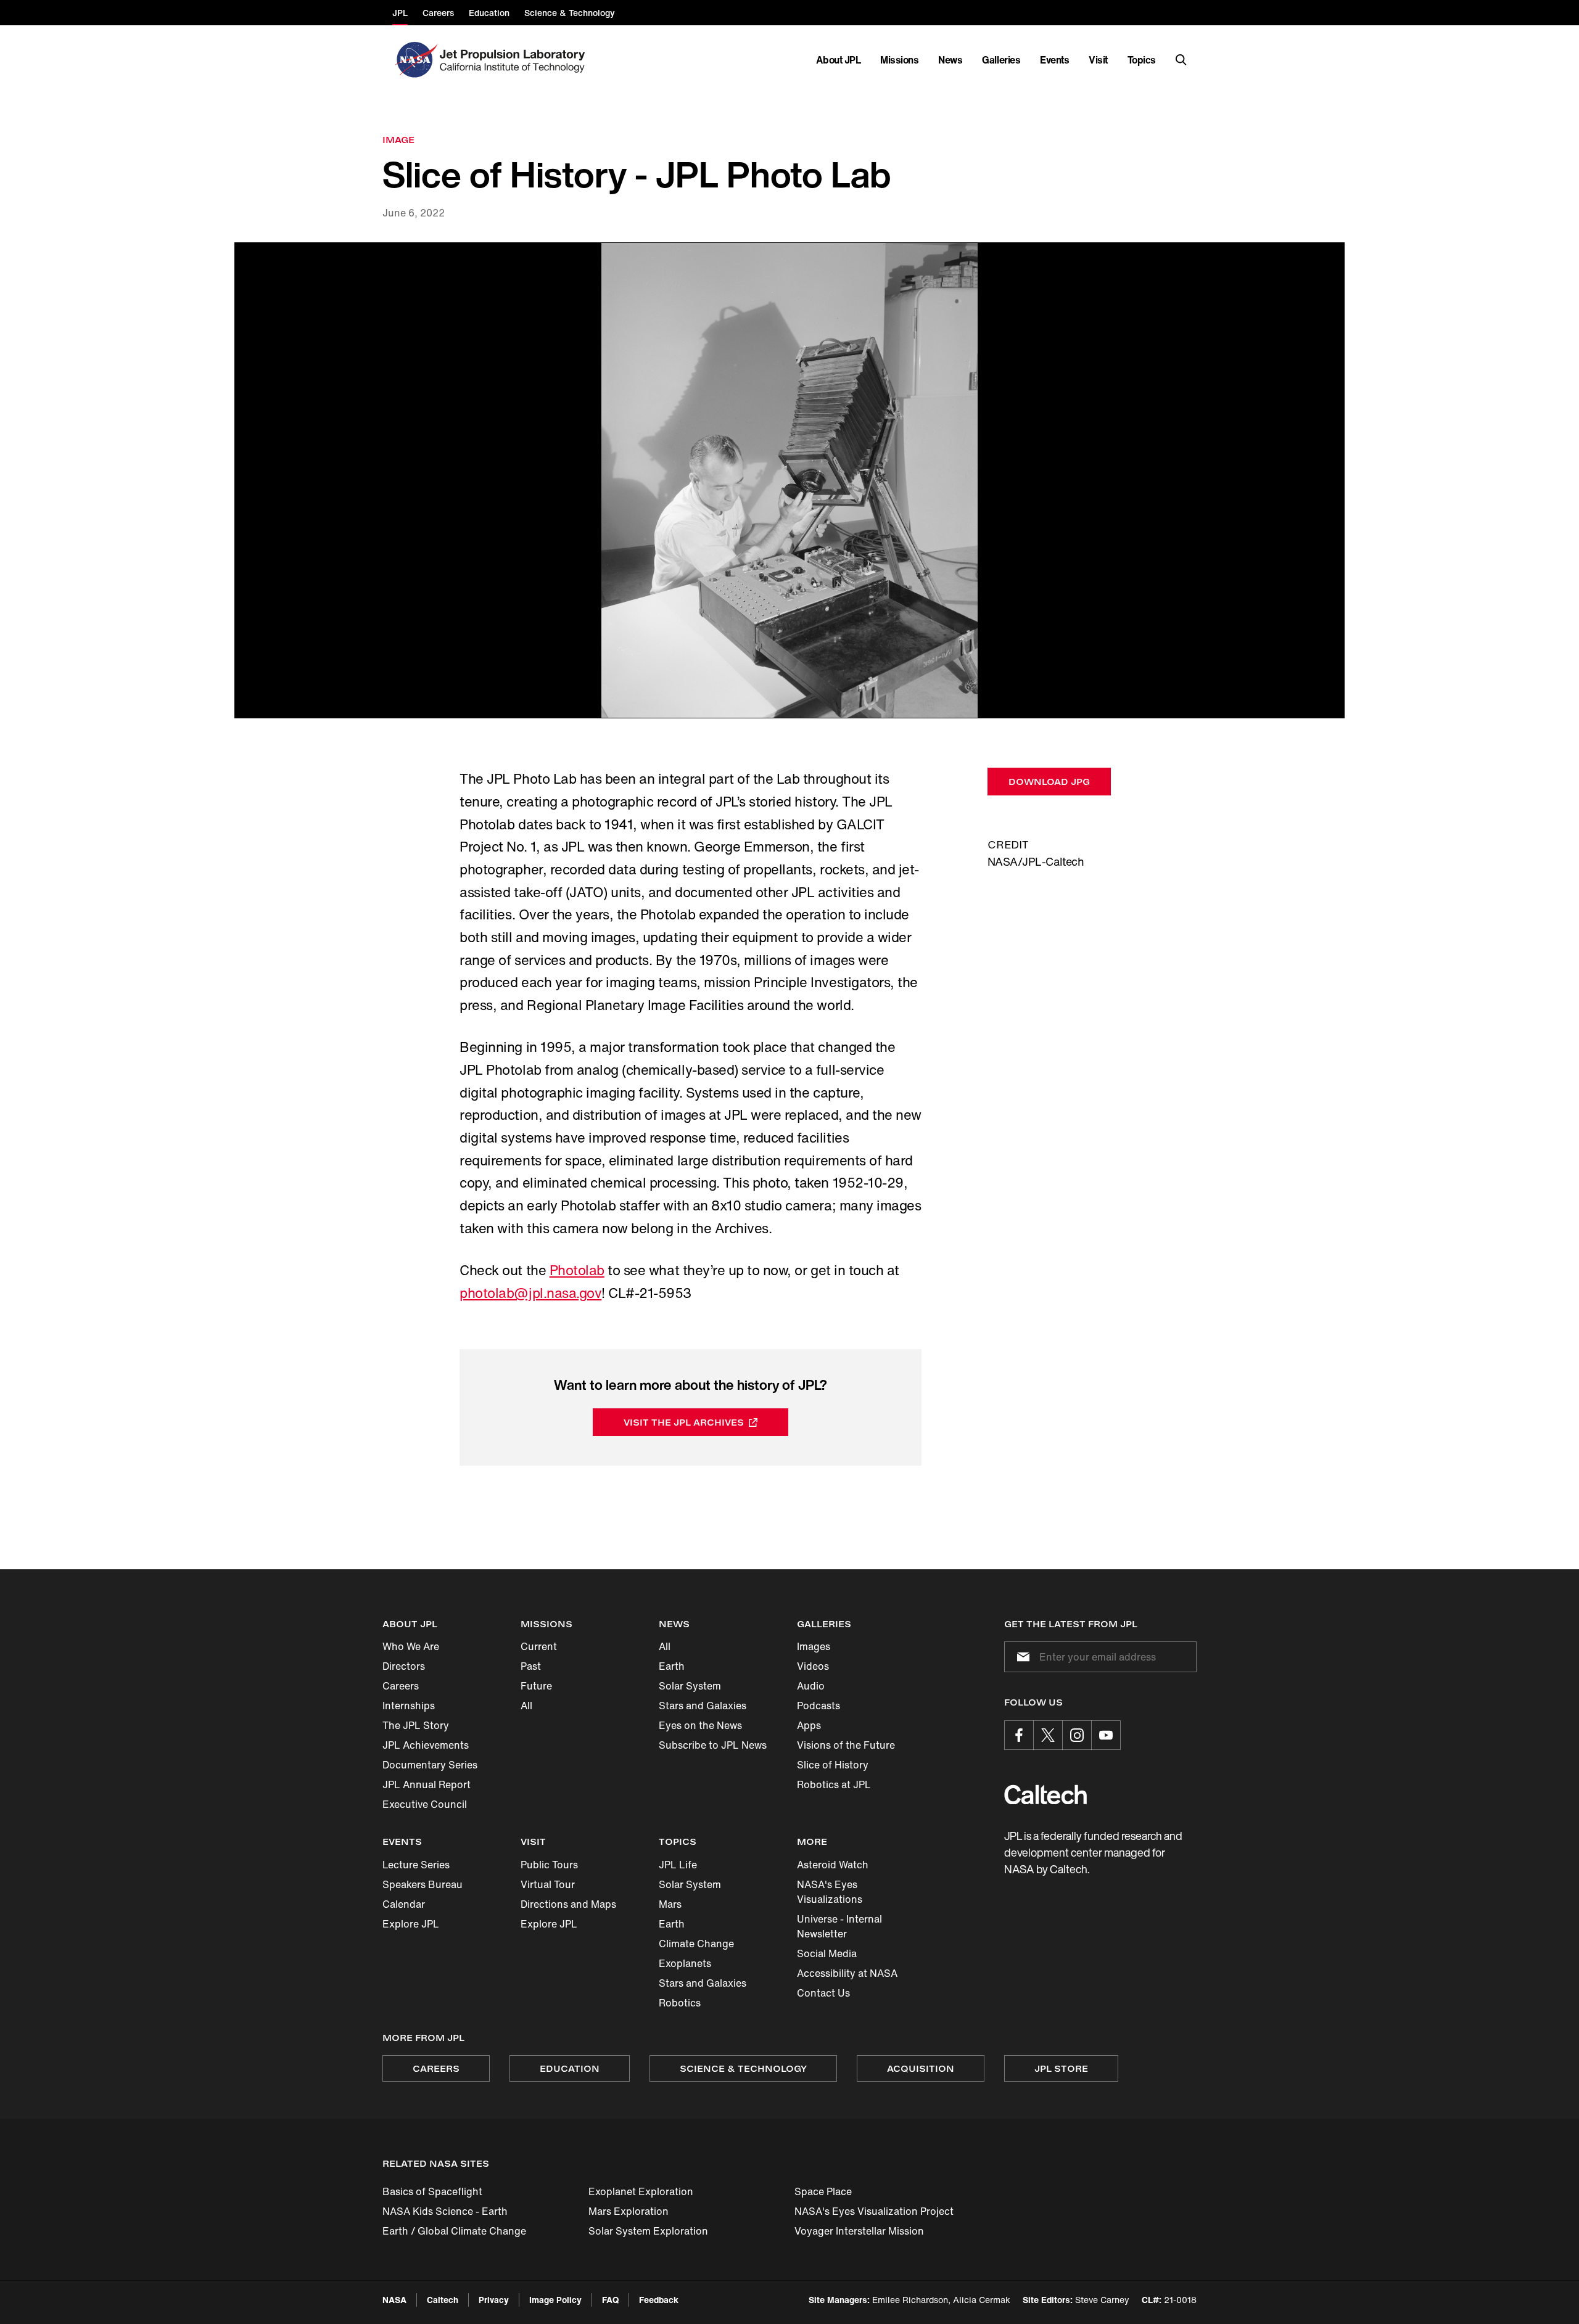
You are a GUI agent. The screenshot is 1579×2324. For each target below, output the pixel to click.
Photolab (577, 1270)
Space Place (823, 2191)
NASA (394, 2300)
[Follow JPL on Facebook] (1019, 1735)
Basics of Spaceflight (432, 2191)
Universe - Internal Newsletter (839, 1926)
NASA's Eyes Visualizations (830, 1892)
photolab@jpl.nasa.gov (530, 1293)
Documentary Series (430, 1765)
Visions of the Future (846, 1745)
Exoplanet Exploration (641, 2191)
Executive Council (425, 1804)
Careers (401, 1686)
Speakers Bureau (423, 1884)
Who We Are (411, 1646)
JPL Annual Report (427, 1784)
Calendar (404, 1904)
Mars (670, 1904)
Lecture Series (416, 1865)
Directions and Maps (568, 1904)
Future (536, 1686)
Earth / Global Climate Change (454, 2231)
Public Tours (549, 1865)
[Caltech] (1045, 1795)
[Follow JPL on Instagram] (1077, 1735)
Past (531, 1666)
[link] (789, 481)
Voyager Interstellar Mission (859, 2231)
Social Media (827, 1953)
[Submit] (1021, 1657)
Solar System (690, 1686)
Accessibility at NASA (847, 1973)
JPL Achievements (426, 1745)
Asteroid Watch (833, 1865)
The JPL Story (416, 1725)
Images (814, 1646)
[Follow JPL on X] (1048, 1735)
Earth (672, 1666)
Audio (811, 1686)
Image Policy (555, 2300)
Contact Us (823, 1993)
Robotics (680, 2003)
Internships (409, 1706)
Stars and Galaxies (703, 1706)
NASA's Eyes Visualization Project (874, 2211)
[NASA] (415, 60)
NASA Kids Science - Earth (445, 2211)
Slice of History (833, 1765)
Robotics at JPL (834, 1784)
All (526, 1706)
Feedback (659, 2300)
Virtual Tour (548, 1884)
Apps (809, 1725)
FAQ (610, 2300)
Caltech (443, 2300)
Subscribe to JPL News (713, 1745)
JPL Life (678, 1865)
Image (398, 140)
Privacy (494, 2300)
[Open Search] (1181, 60)
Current (539, 1646)
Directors (404, 1666)
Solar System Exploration (648, 2231)
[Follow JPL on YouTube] (1106, 1735)
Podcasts (818, 1706)
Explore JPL (411, 1924)
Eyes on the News (700, 1725)
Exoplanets (685, 1963)
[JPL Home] (515, 60)
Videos (813, 1666)
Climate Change (696, 1944)
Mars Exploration (629, 2211)
